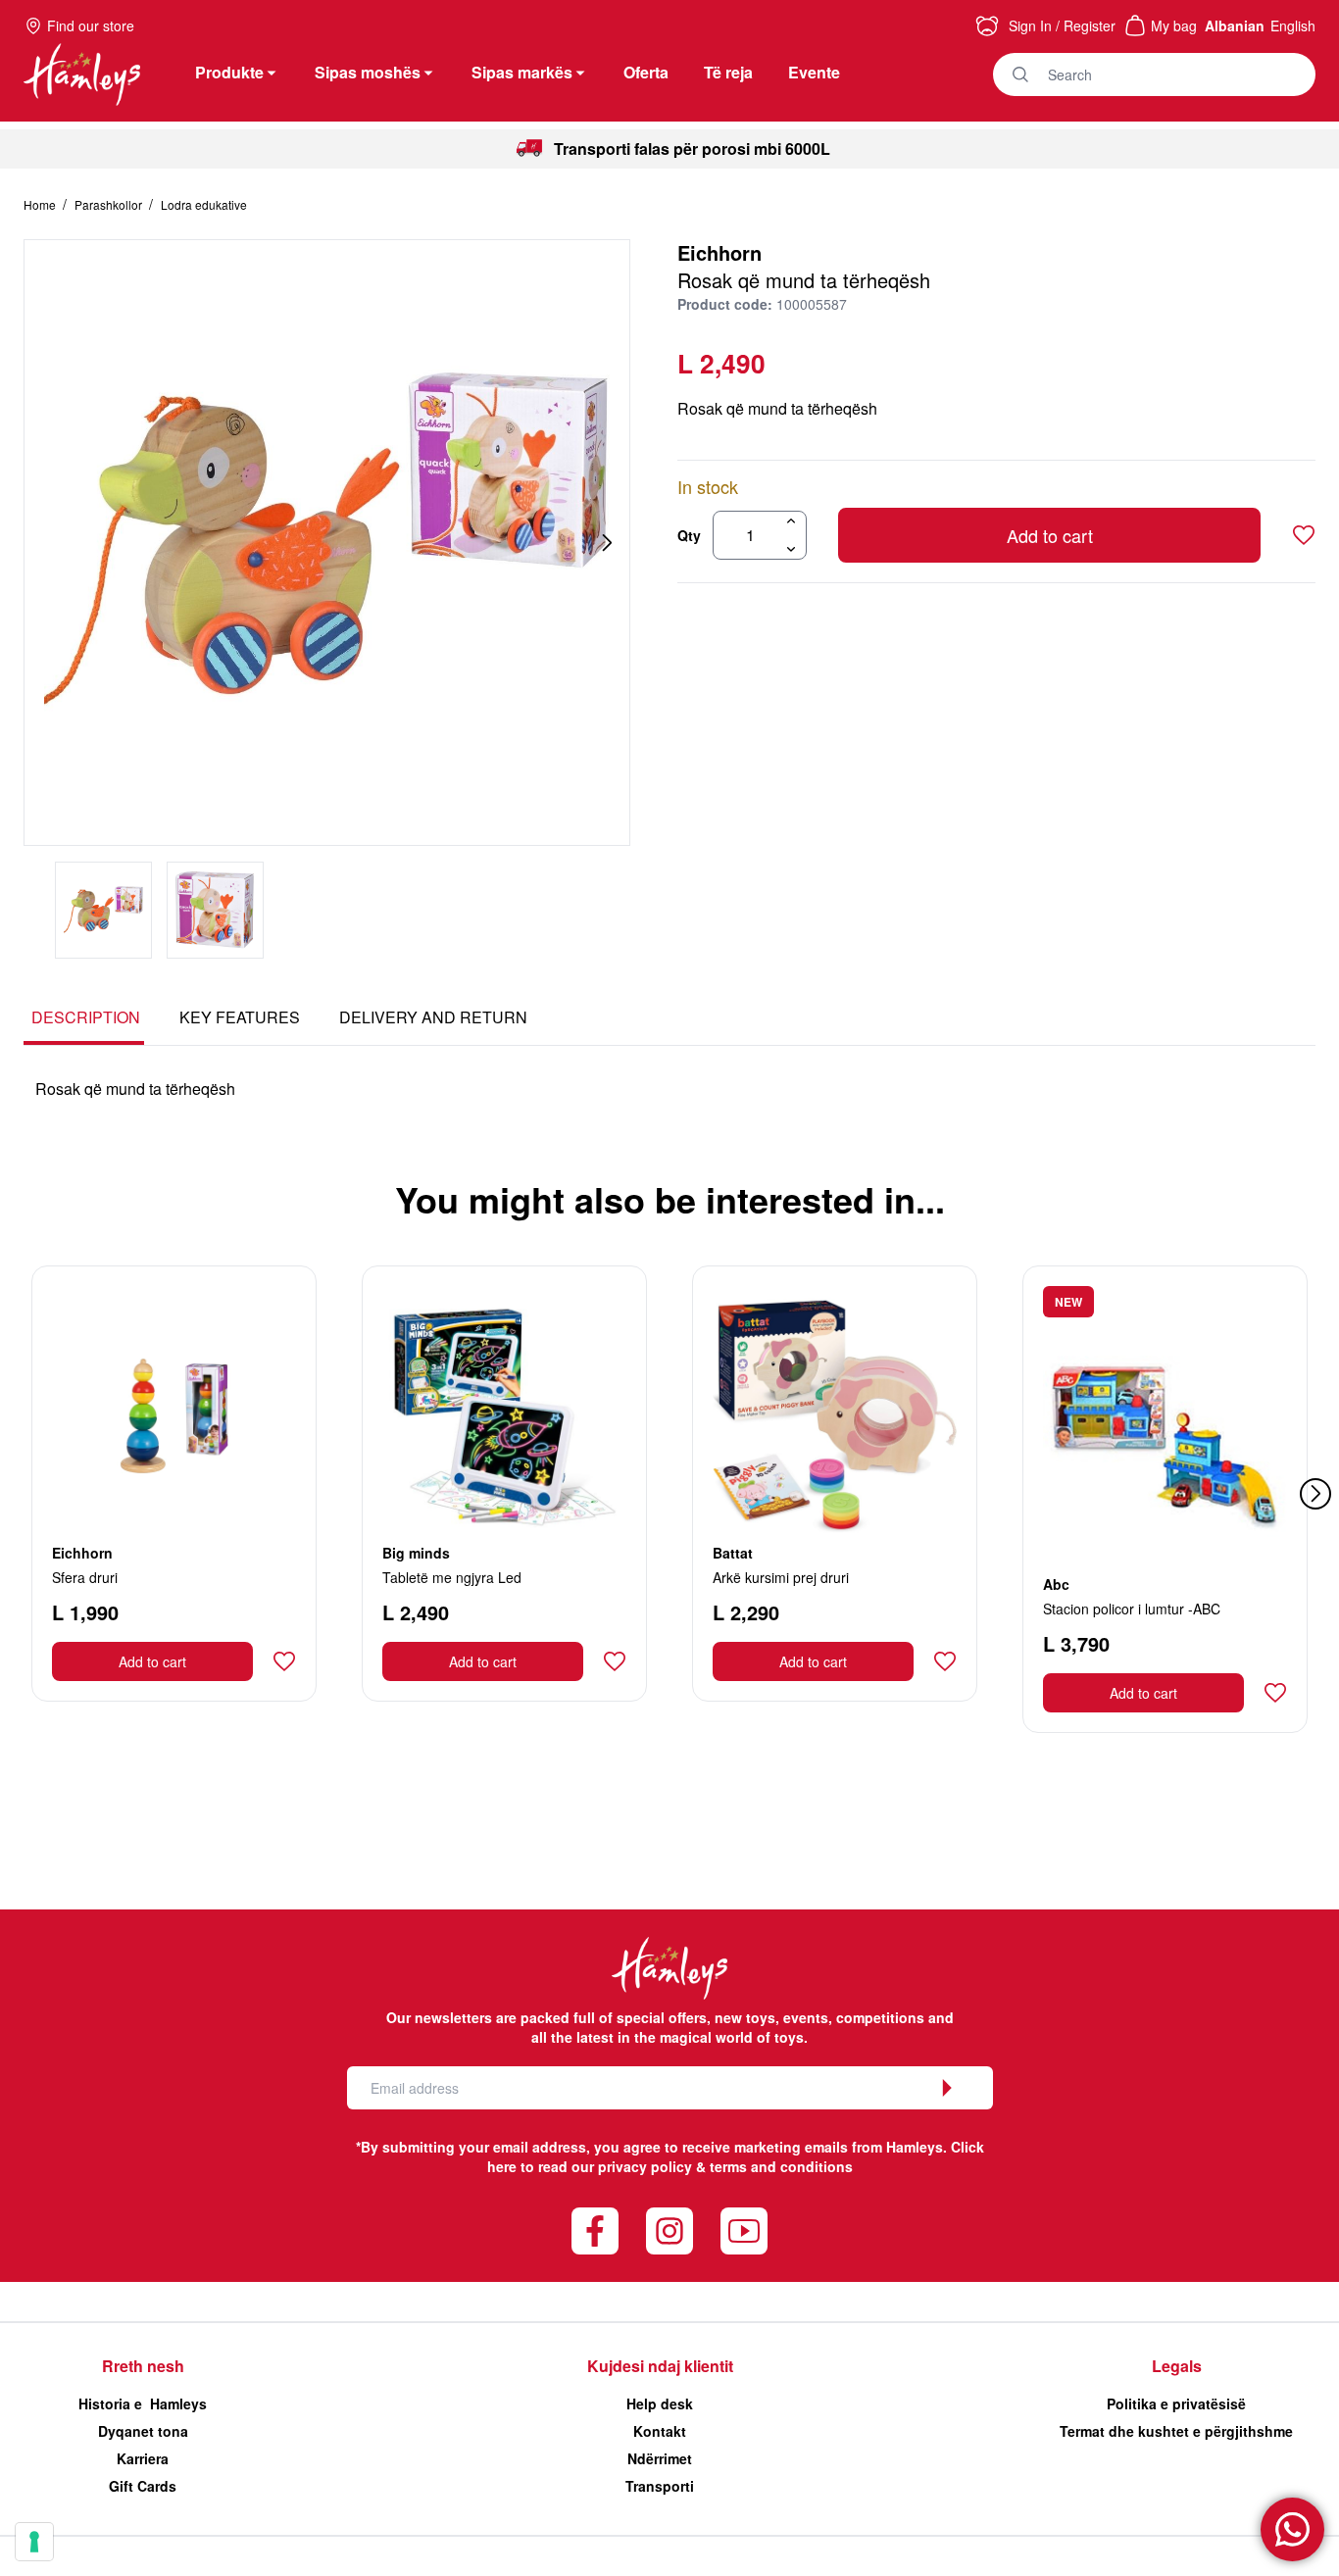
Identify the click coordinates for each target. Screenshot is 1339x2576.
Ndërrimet (660, 2458)
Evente (814, 72)
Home (41, 204)
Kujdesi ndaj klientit (660, 2366)
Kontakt (660, 2431)
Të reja (728, 72)
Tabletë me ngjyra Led (452, 1577)
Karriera (143, 2458)
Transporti (660, 2486)
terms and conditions (781, 2166)
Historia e (143, 2403)
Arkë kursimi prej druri (781, 1577)
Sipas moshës (368, 72)
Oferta (646, 72)
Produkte (229, 72)
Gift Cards (143, 2486)
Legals (1177, 2366)
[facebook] (595, 2231)
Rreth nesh (143, 2366)
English (1293, 25)
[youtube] (744, 2231)
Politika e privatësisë (1176, 2403)
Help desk (660, 2403)
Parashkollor (110, 204)
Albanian (1235, 25)
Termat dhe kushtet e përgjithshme (1176, 2431)
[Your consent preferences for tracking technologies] (34, 2542)
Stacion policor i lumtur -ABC (1132, 1609)
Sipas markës (522, 72)
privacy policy (645, 2166)
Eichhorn (719, 252)
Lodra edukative (204, 204)
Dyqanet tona (143, 2431)
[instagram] (669, 2231)
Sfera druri (85, 1577)
